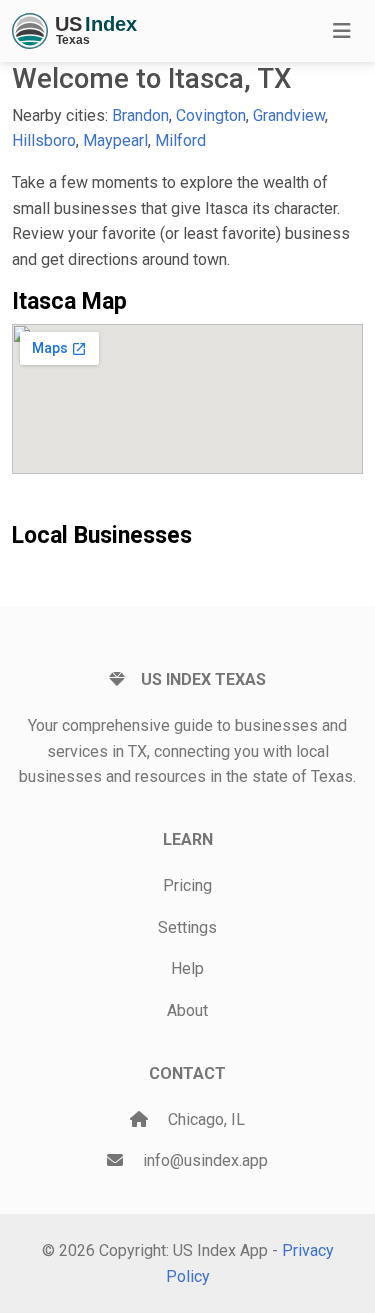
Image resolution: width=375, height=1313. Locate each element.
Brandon (140, 115)
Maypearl (115, 140)
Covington (211, 115)
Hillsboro (44, 140)
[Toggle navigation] (342, 31)
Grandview (289, 115)
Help (187, 968)
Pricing (187, 885)
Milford (180, 140)
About (187, 1010)
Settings (187, 927)
